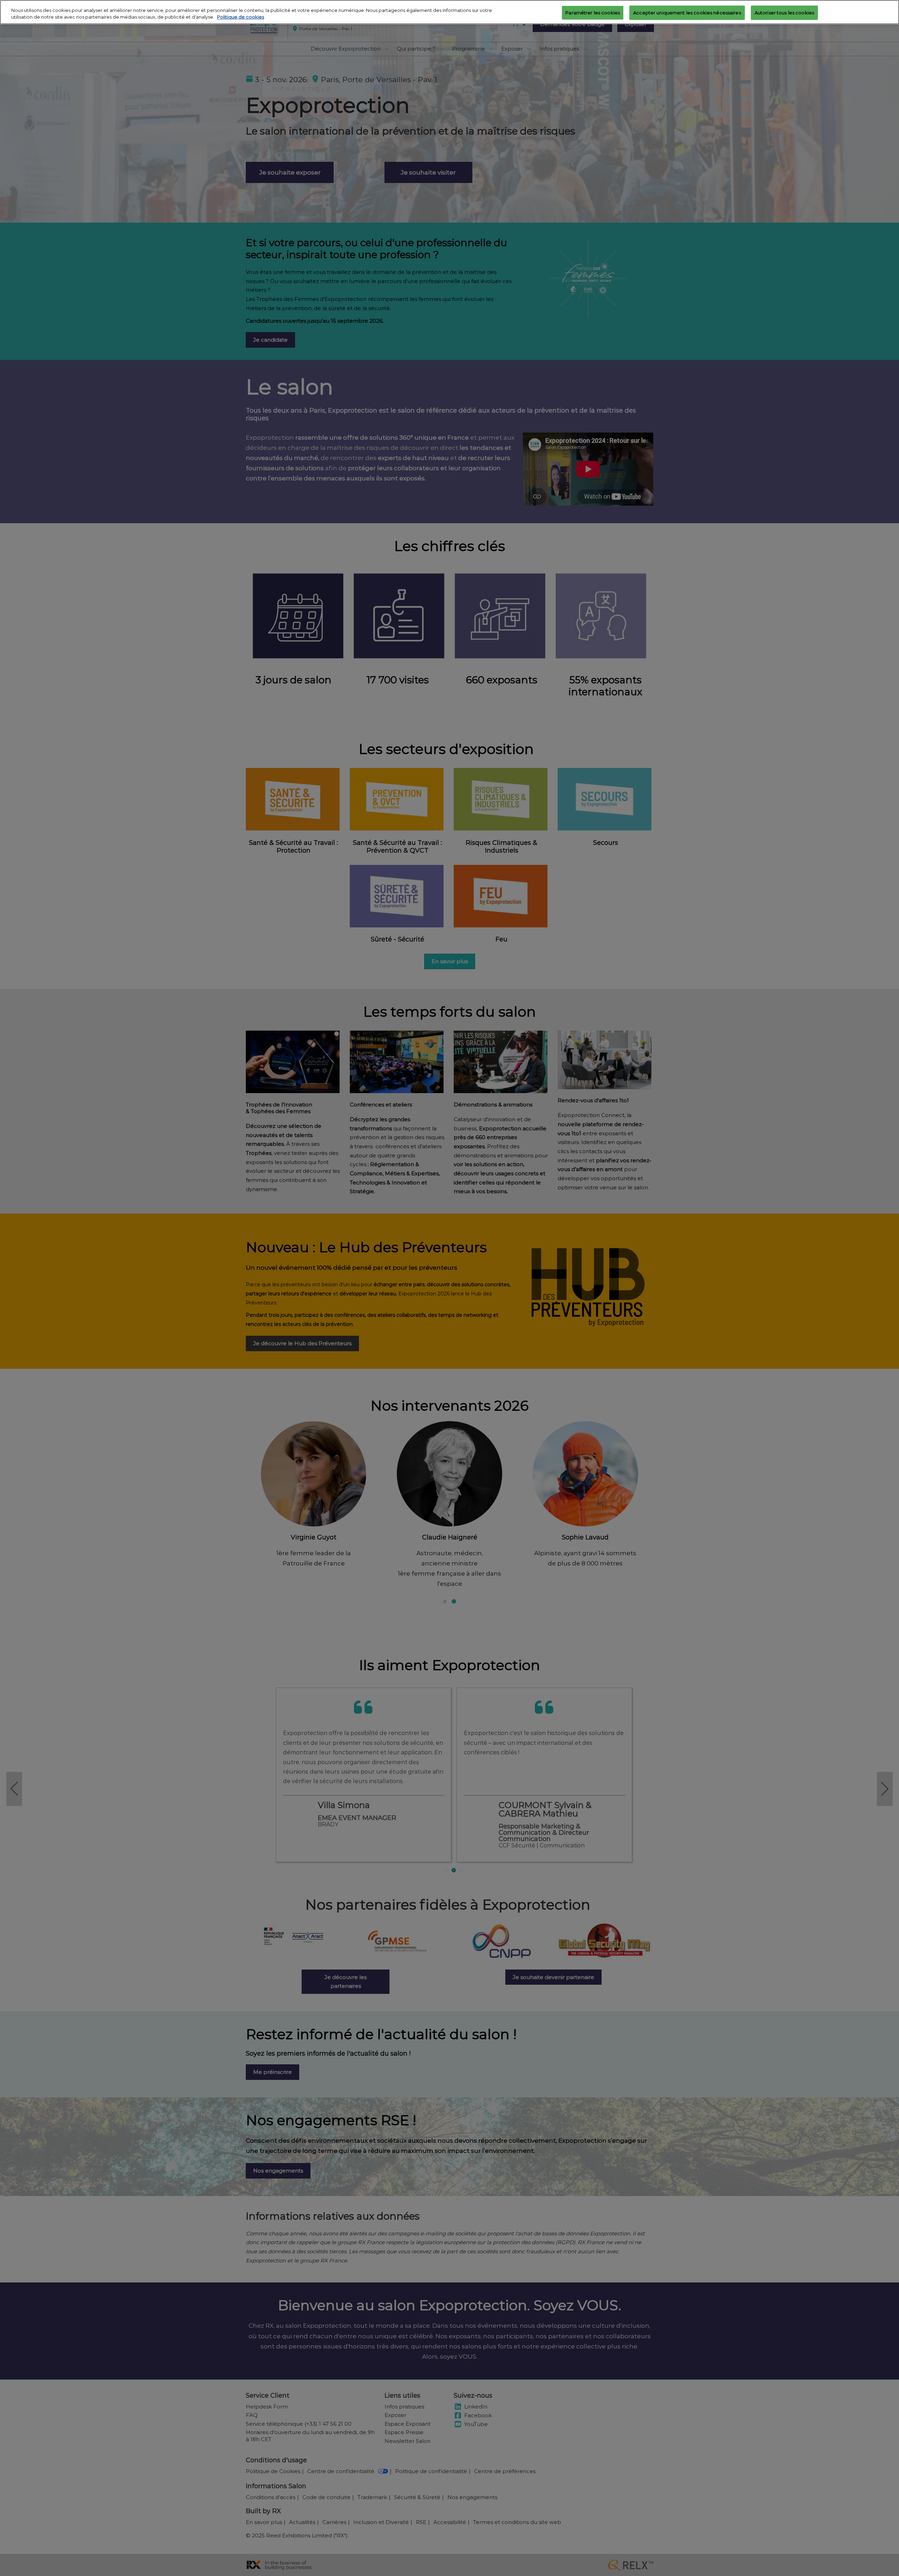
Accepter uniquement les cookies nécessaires (687, 12)
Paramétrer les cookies (593, 12)
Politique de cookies (241, 17)
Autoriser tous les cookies (784, 12)
